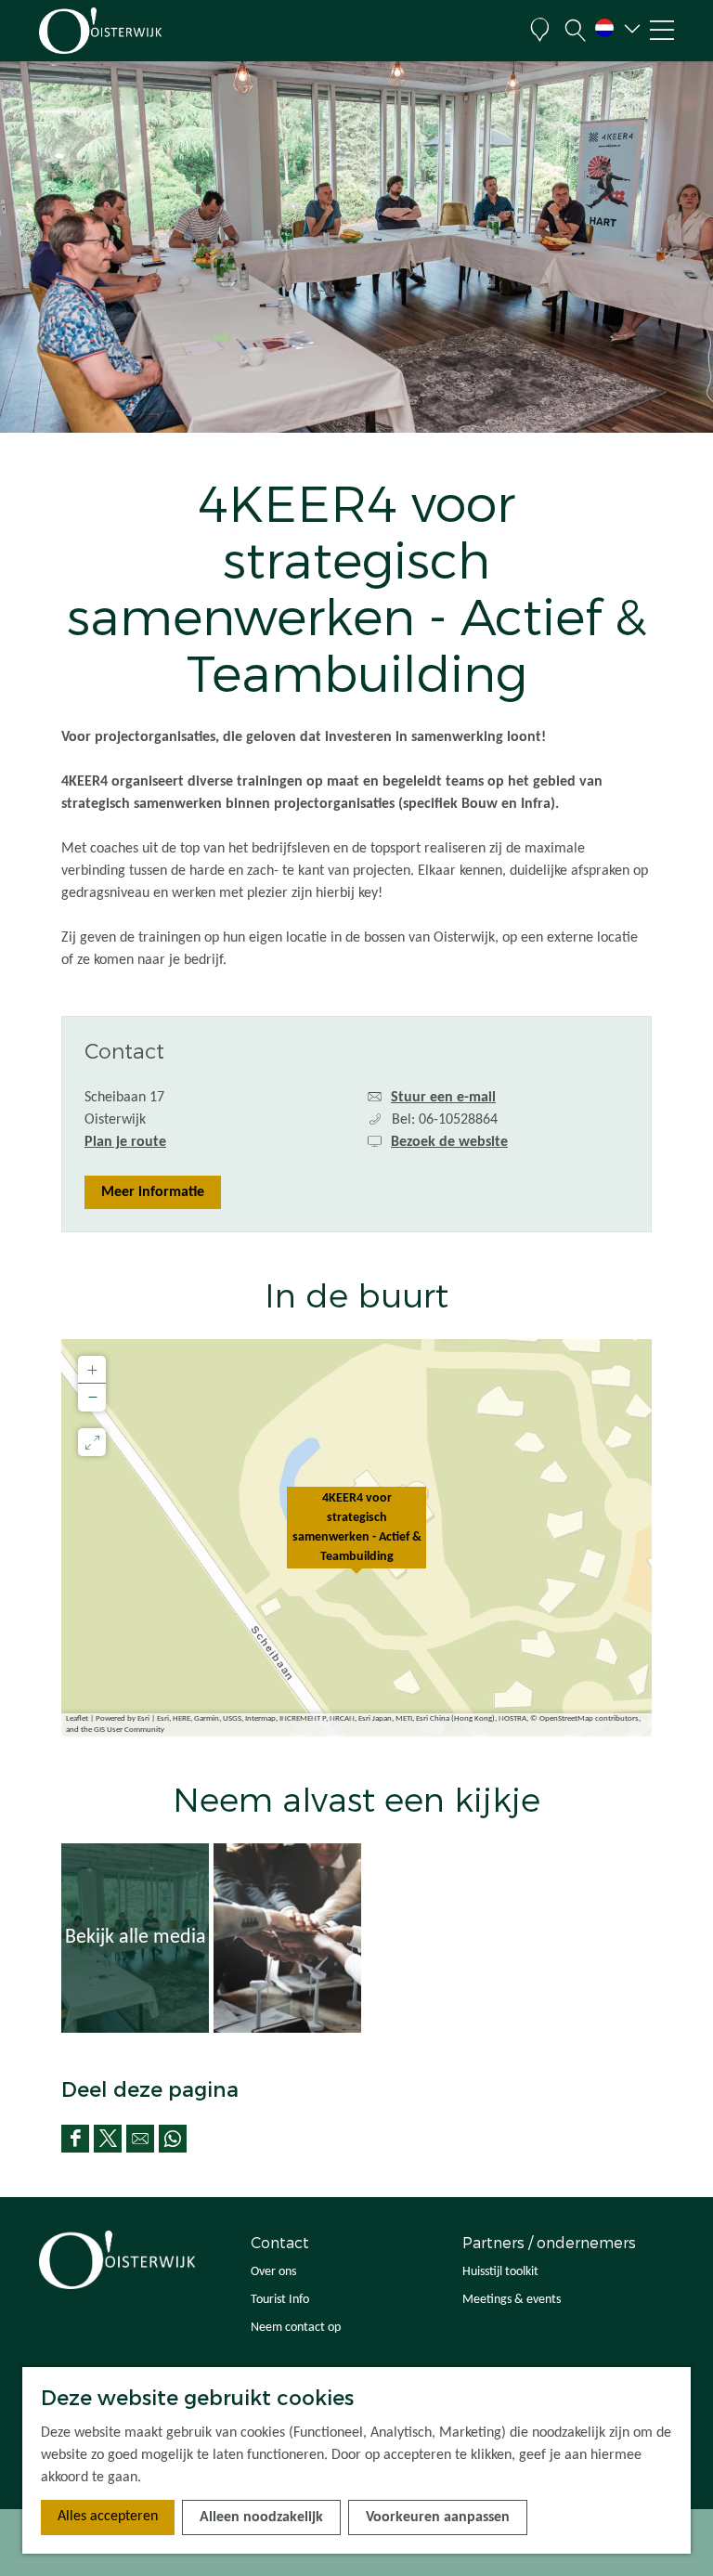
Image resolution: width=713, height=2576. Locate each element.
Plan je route (125, 1142)
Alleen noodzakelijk (261, 2517)
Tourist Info (280, 2300)
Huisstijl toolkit (500, 2272)
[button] (356, 1538)
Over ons (273, 2272)
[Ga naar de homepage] (128, 31)
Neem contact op (296, 2328)
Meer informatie (153, 1192)
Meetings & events (512, 2300)
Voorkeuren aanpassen (438, 2517)
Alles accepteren (108, 2517)
